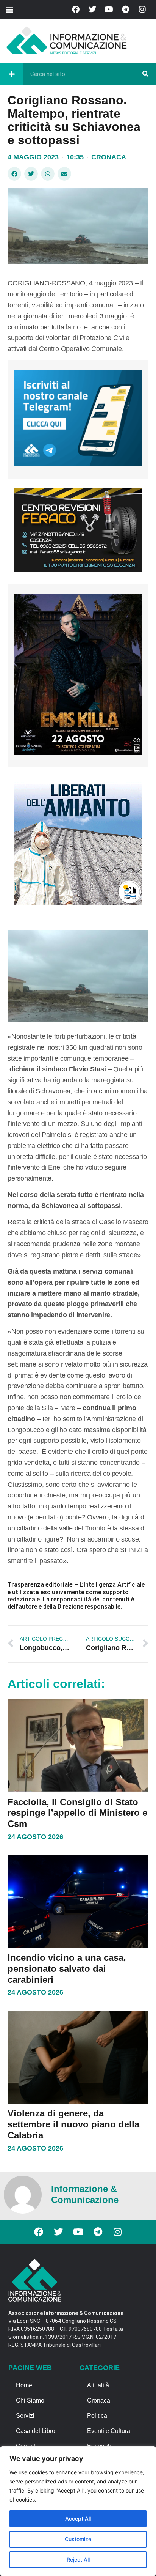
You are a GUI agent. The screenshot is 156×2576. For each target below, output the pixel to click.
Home (24, 2385)
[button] (9, 9)
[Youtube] (109, 9)
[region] (78, 2511)
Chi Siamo (30, 2400)
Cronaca (109, 157)
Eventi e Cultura (109, 2431)
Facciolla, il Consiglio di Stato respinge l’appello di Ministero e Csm (77, 1813)
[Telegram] (126, 9)
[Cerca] (145, 74)
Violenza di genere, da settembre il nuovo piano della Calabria (73, 2124)
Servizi (25, 2416)
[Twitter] (92, 9)
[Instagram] (142, 9)
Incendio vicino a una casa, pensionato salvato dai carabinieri (67, 1969)
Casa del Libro (36, 2431)
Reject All (78, 2559)
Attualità (98, 2385)
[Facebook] (76, 9)
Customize (78, 2539)
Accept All (78, 2519)
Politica (97, 2416)
